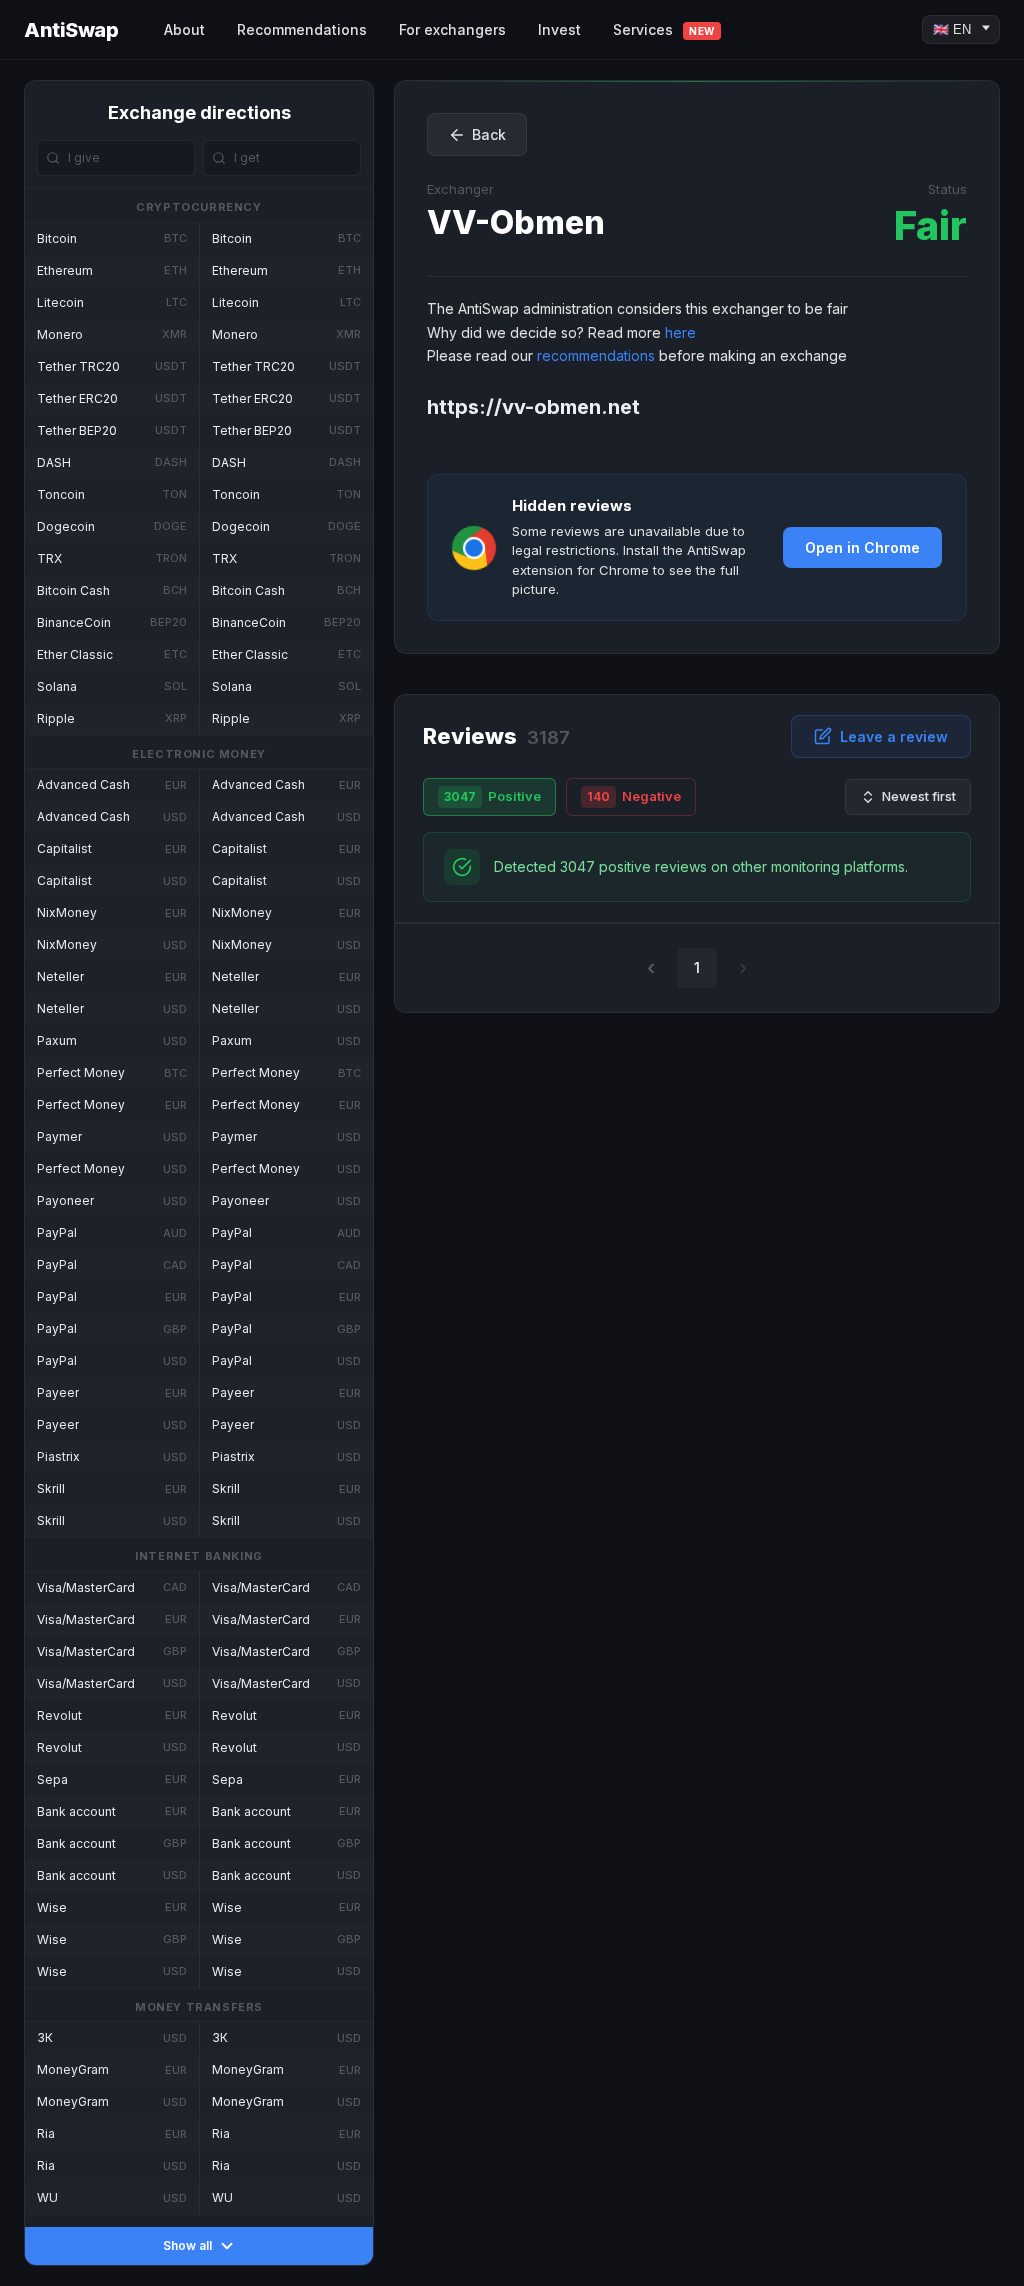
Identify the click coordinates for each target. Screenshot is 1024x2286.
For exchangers (452, 29)
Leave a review (894, 736)
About (184, 29)
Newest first (919, 796)
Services (664, 29)
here (680, 332)
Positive (492, 796)
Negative (634, 796)
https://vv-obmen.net (533, 407)
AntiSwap (71, 30)
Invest (559, 29)
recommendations (596, 355)
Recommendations (302, 29)
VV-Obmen (516, 222)
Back (489, 134)
